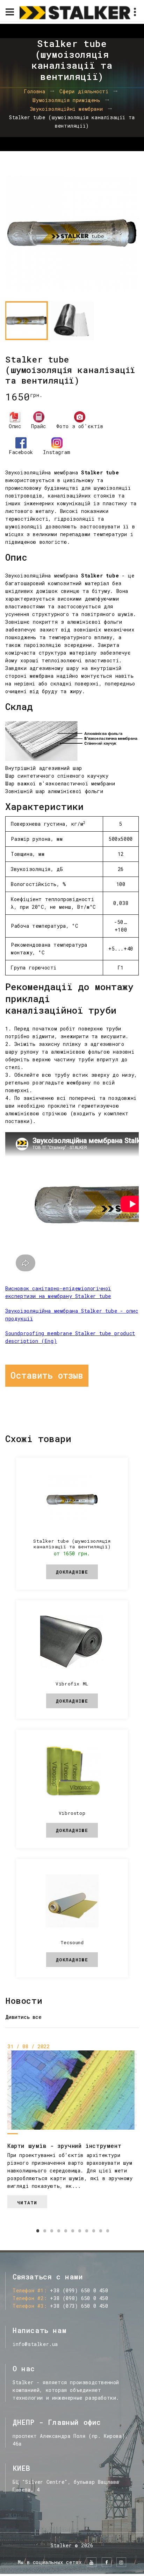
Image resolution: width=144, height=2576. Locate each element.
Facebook (21, 452)
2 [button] (44, 2231)
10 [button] (100, 2231)
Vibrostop (72, 1813)
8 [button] (86, 2231)
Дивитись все (23, 2017)
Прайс (39, 426)
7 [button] (79, 2231)
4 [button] (58, 2231)
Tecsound (72, 1942)
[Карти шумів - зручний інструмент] (72, 2090)
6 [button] (72, 2231)
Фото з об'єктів (80, 426)
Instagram (57, 452)
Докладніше (72, 1572)
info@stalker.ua (35, 2344)
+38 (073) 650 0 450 (79, 2306)
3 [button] (51, 2231)
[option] (72, 233)
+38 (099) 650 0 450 (79, 2290)
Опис (15, 426)
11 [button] (107, 2231)
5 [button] (65, 2231)
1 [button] (37, 2231)
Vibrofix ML (72, 1684)
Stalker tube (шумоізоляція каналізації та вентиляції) (72, 1544)
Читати (27, 2203)
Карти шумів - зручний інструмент (64, 2145)
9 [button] (93, 2231)
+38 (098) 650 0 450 (79, 2298)
